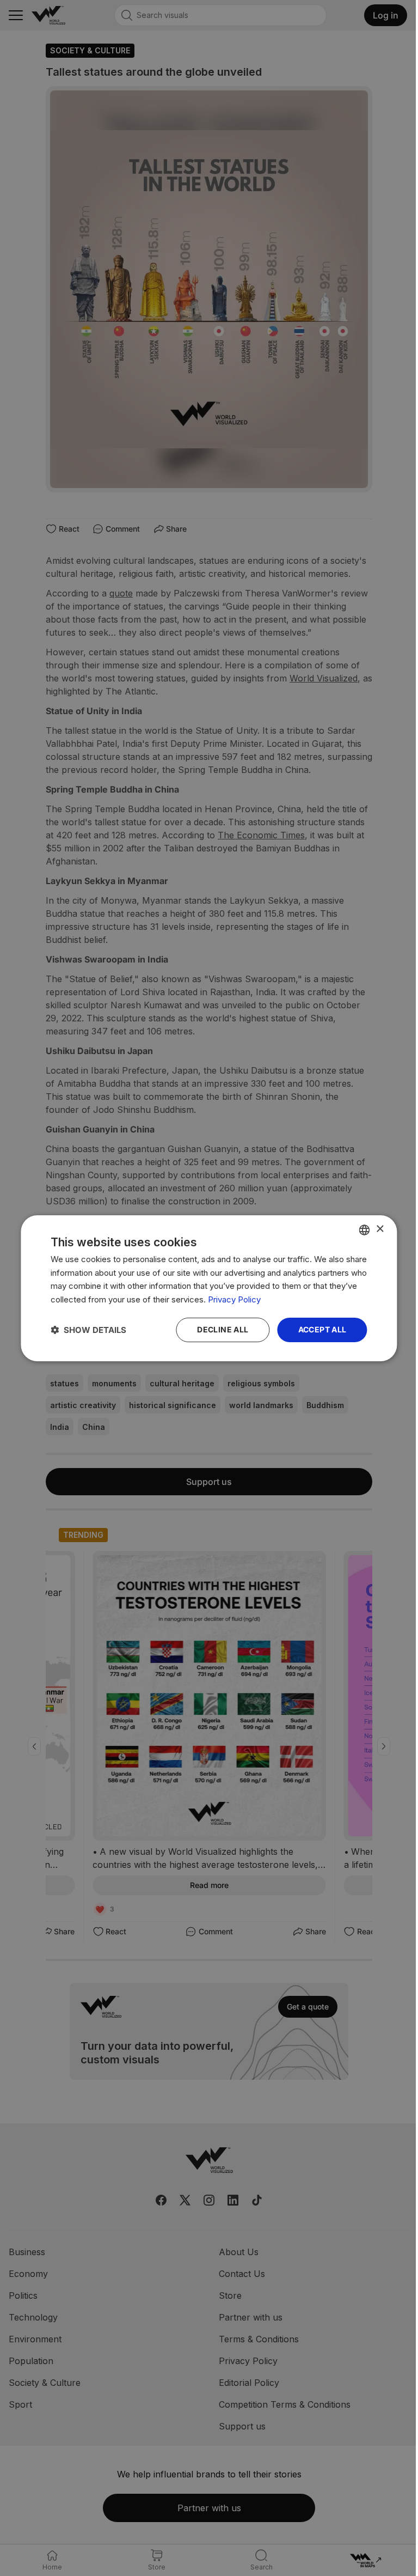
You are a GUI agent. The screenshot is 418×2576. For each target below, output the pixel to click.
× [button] (380, 1229)
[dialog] (209, 1288)
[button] (88, 1330)
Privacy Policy (234, 1299)
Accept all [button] (322, 1329)
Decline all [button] (223, 1329)
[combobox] (365, 1229)
